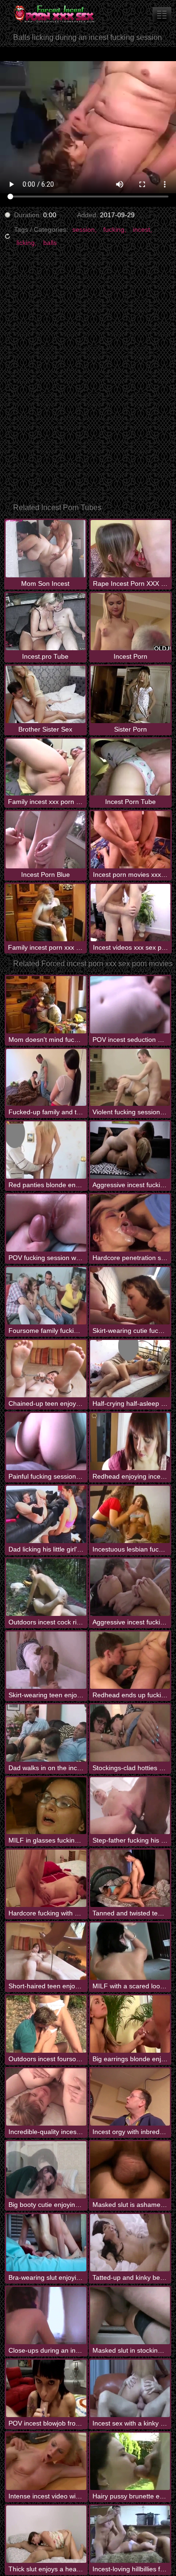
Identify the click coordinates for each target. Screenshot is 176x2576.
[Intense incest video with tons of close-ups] (46, 2461)
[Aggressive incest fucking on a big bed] (130, 1587)
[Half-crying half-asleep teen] (130, 1369)
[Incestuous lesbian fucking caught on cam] (130, 1514)
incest (142, 229)
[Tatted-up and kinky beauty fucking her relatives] (130, 2243)
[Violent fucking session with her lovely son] (130, 1078)
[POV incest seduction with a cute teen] (130, 1005)
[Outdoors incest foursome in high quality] (46, 2024)
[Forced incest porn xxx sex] (56, 14)
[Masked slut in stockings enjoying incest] (130, 2316)
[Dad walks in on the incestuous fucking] (46, 1733)
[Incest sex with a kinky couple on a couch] (130, 2388)
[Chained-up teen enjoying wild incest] (46, 1369)
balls (50, 243)
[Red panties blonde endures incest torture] (46, 1150)
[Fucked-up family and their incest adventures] (46, 1078)
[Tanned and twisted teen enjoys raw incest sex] (130, 1878)
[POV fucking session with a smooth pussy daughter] (46, 1223)
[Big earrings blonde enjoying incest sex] (130, 2024)
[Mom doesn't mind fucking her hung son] (46, 1005)
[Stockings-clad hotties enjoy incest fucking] (130, 1733)
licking (26, 243)
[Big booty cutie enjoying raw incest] (46, 2170)
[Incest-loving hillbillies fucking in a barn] (130, 2534)
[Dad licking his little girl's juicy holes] (46, 1514)
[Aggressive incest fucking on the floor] (130, 1150)
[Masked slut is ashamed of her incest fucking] (130, 2170)
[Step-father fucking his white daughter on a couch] (130, 1806)
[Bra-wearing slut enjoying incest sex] (46, 2243)
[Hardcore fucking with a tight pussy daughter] (46, 1878)
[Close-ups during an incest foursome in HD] (46, 2316)
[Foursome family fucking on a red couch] (46, 1296)
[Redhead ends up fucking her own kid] (130, 1660)
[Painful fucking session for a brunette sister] (46, 1442)
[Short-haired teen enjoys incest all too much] (46, 1951)
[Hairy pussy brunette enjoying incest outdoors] (130, 2461)
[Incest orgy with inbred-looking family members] (130, 2097)
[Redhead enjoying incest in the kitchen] (130, 1442)
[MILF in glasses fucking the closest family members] (46, 1806)
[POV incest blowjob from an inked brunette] (46, 2388)
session (84, 229)
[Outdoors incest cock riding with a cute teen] (46, 1587)
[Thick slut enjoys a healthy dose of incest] (46, 2534)
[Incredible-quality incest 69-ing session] (46, 2097)
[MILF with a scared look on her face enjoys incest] (130, 1951)
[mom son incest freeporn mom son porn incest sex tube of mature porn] (162, 14)
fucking (114, 229)
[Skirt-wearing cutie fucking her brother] (130, 1296)
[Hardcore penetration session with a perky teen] (130, 1223)
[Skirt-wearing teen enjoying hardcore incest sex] (46, 1660)
